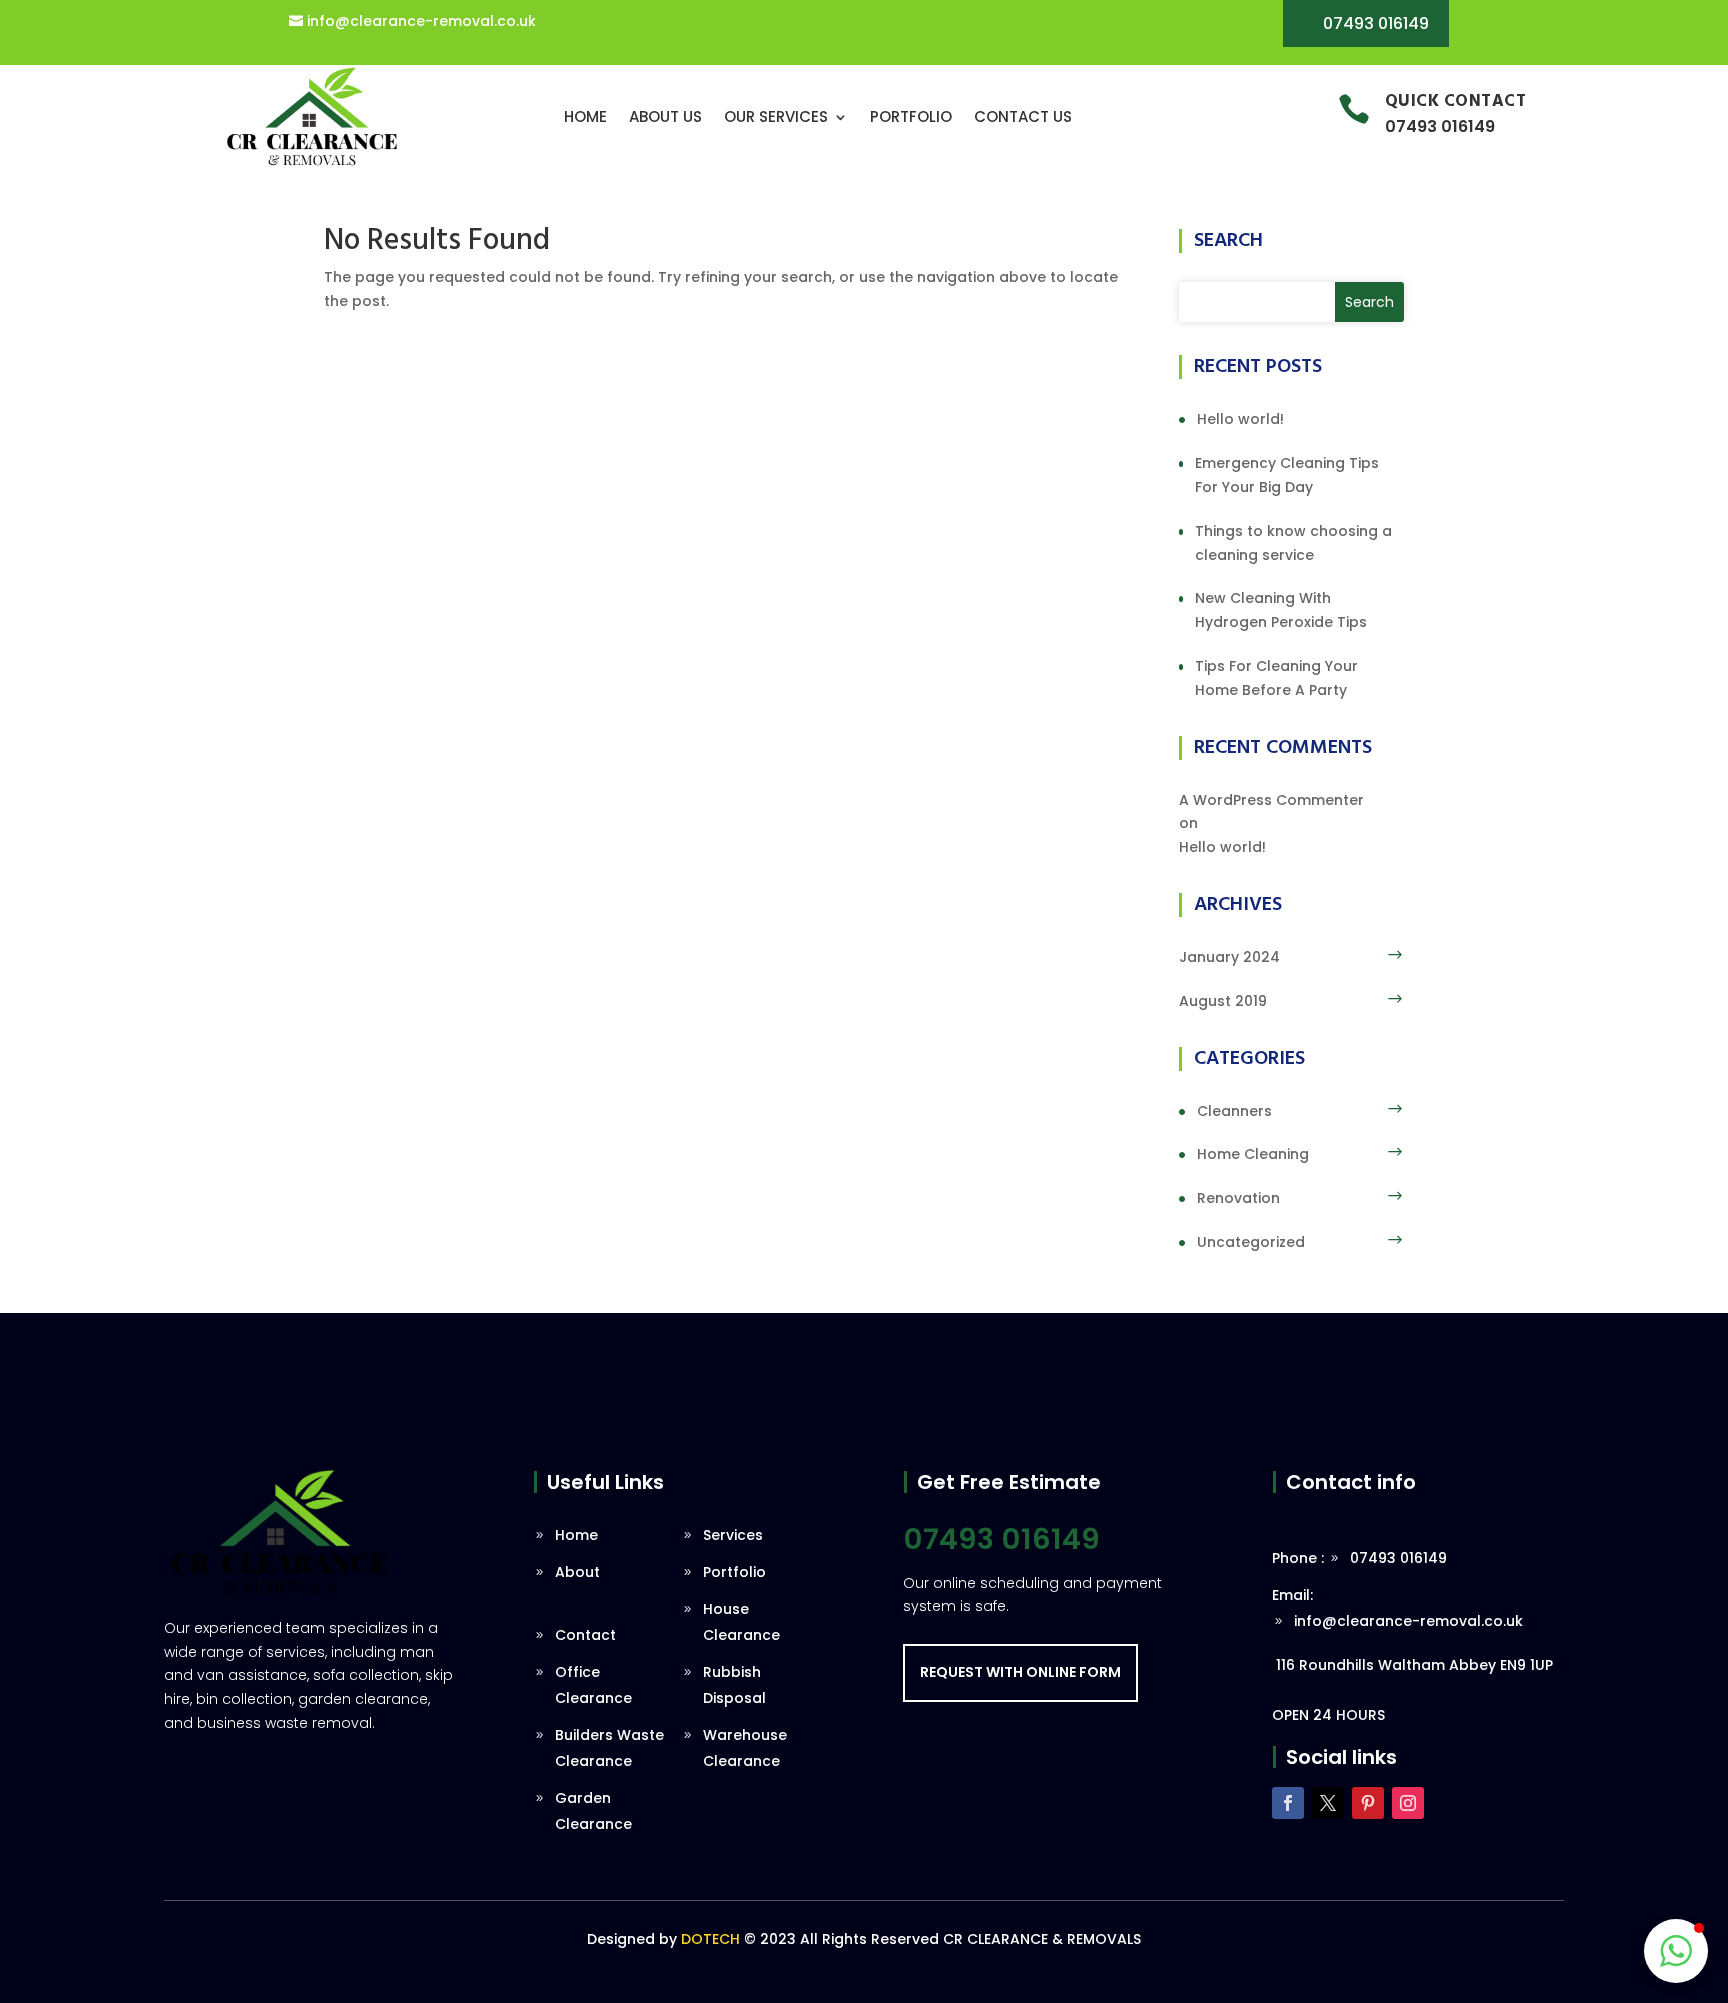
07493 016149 (1376, 23)
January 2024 (1229, 957)
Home (585, 116)
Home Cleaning (1253, 1154)
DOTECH (710, 1939)
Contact (585, 1635)
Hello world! (1240, 419)
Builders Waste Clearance (609, 1748)
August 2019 (1223, 1001)
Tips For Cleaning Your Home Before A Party (1276, 678)
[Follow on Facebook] (1288, 1803)
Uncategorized (1251, 1242)
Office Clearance (593, 1685)
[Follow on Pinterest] (1368, 1803)
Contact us (1023, 116)
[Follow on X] (1328, 1803)
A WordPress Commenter (1271, 800)
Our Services (776, 116)
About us (665, 116)
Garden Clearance (593, 1811)
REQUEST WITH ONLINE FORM (1020, 1672)
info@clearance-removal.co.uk (421, 21)
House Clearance (741, 1622)
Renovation (1238, 1198)
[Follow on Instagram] (1408, 1803)
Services (733, 1535)
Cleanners (1234, 1111)
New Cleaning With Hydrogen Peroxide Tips (1281, 610)
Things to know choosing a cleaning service (1293, 543)
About (577, 1572)
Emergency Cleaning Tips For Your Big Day (1287, 475)
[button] (1676, 1951)
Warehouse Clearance (745, 1748)
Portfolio (911, 116)
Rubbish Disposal (734, 1685)
